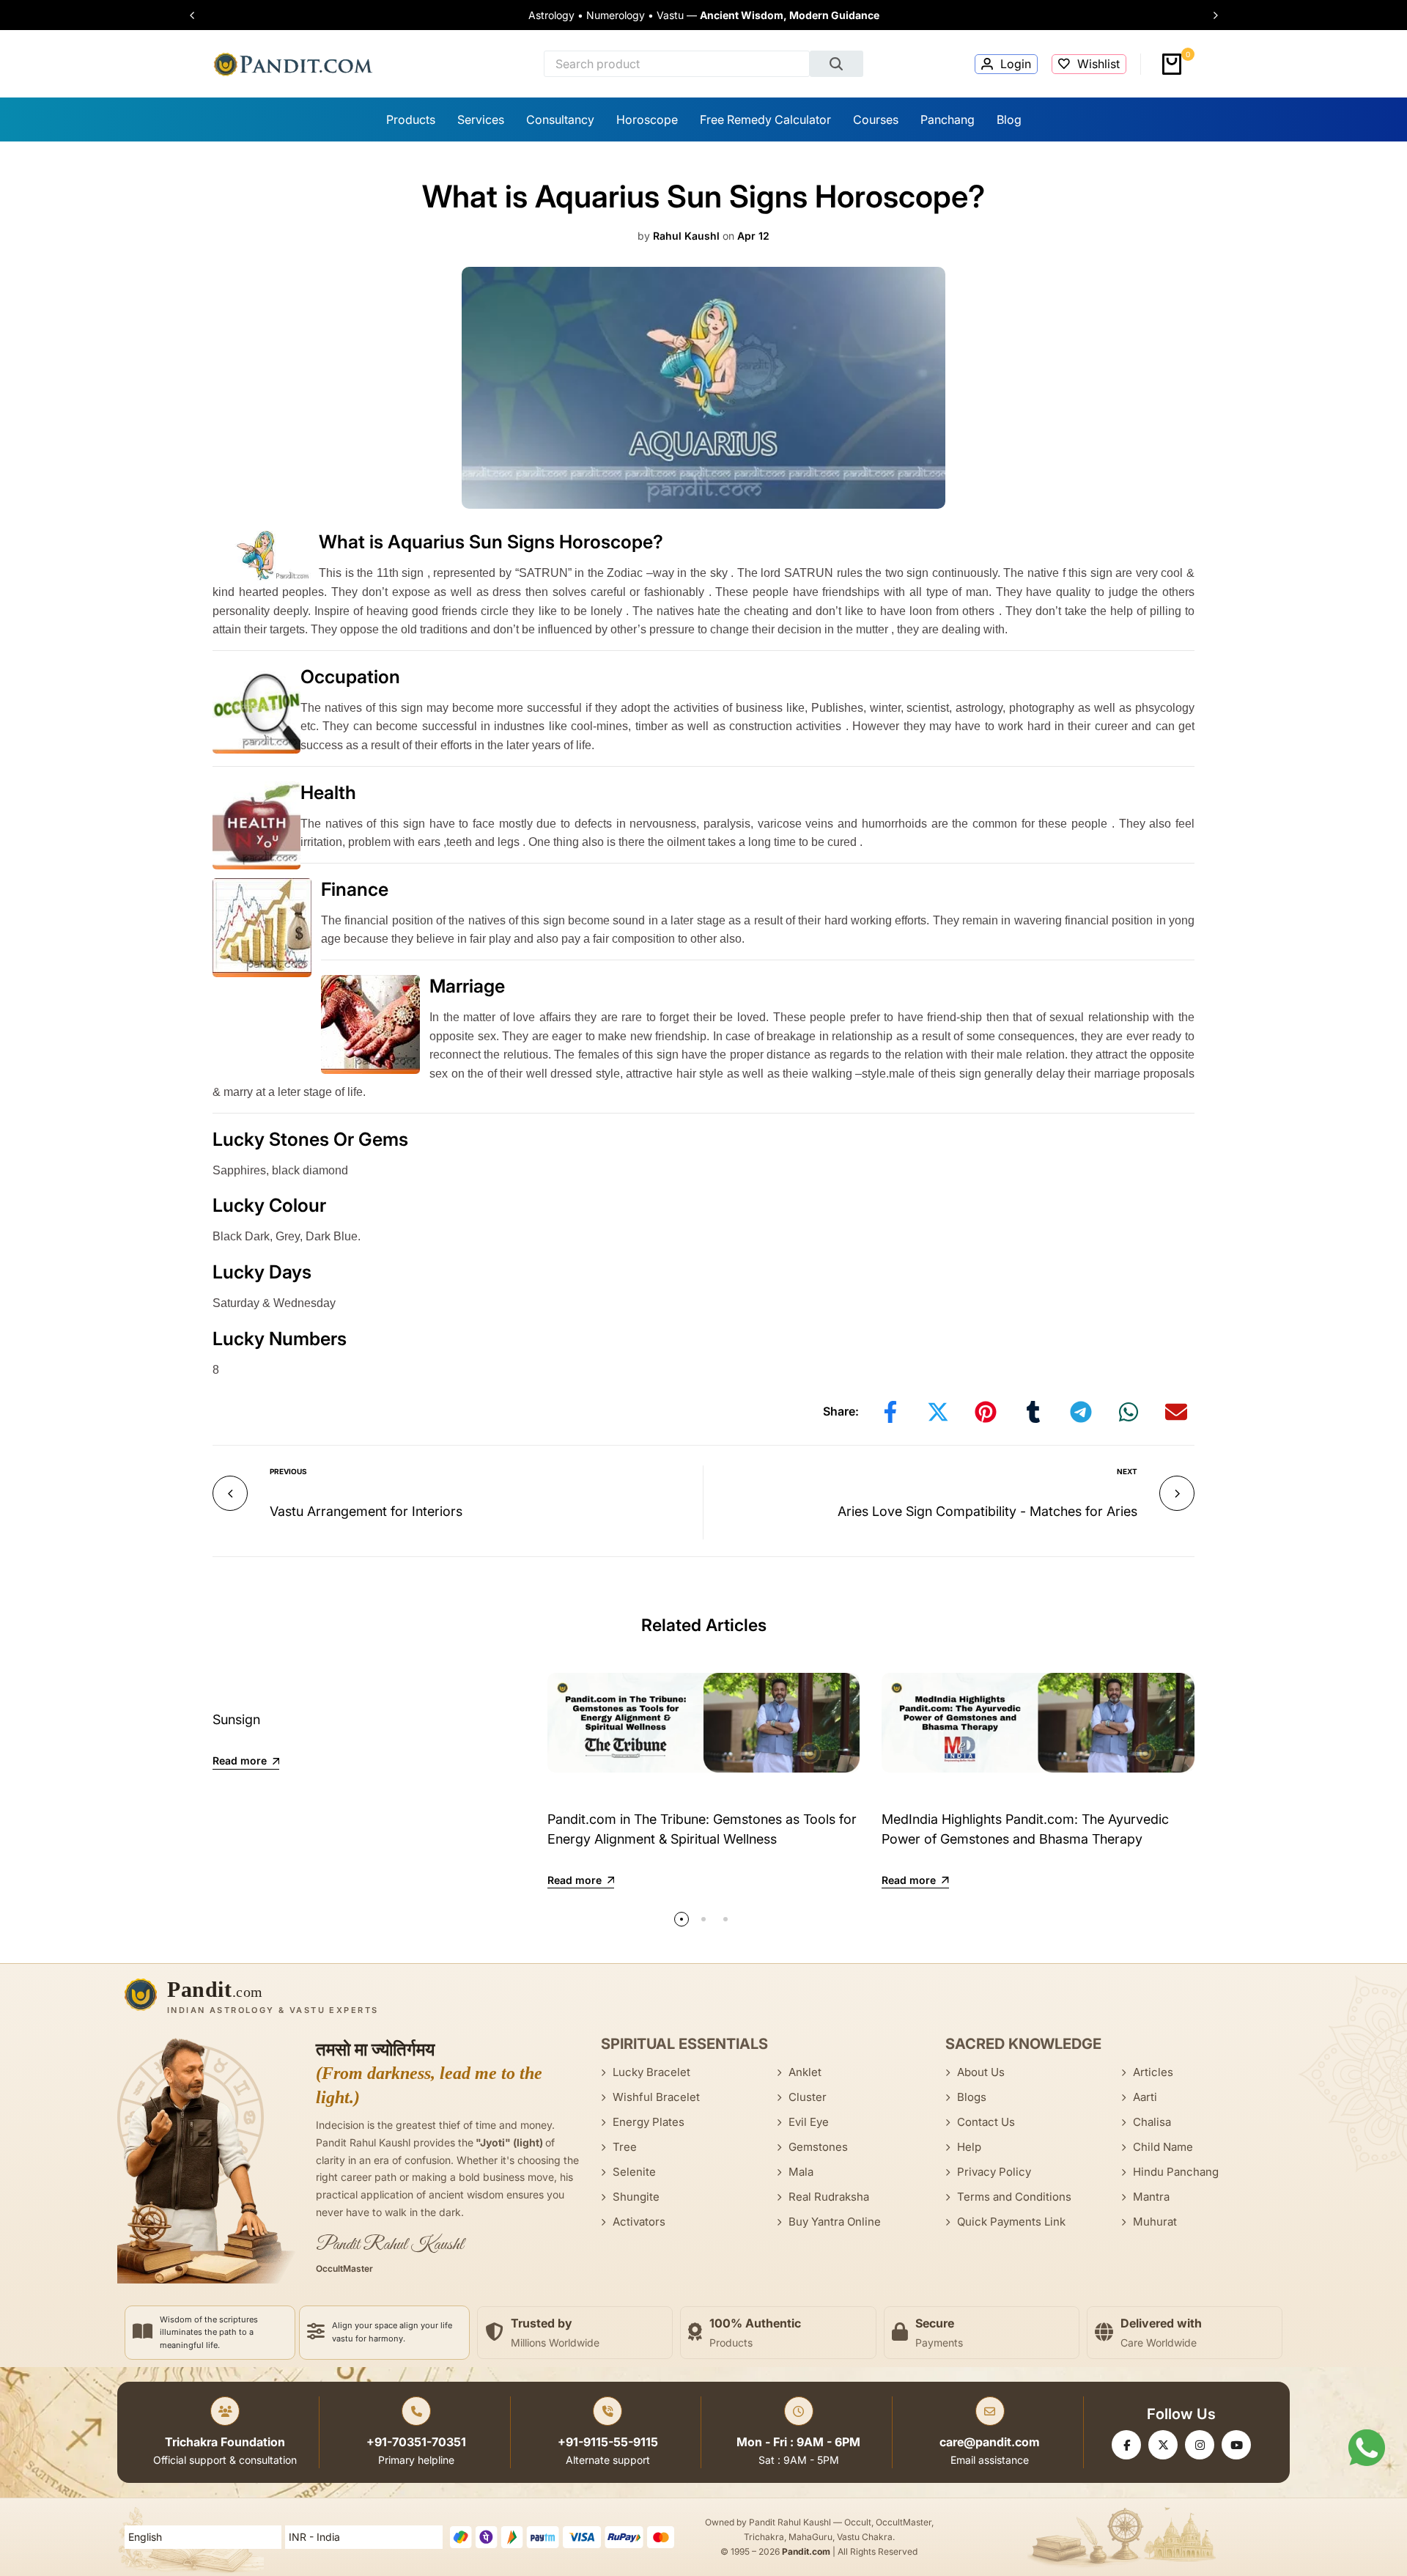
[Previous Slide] (199, 15)
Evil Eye (809, 2122)
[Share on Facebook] (890, 1412)
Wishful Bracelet (656, 2097)
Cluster (808, 2097)
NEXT (1127, 1471)
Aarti (1145, 2097)
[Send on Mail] (1176, 1412)
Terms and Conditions (1014, 2197)
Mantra (1151, 2197)
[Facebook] (1126, 2445)
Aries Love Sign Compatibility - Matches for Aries (987, 1511)
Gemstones (818, 2147)
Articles (1153, 2072)
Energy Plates (649, 2122)
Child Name (1163, 2147)
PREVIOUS (288, 1471)
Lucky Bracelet (651, 2072)
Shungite (636, 2197)
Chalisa (1152, 2122)
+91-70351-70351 (416, 2442)
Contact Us (986, 2122)
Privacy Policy (994, 2172)
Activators (639, 2222)
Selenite (634, 2172)
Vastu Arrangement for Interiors (366, 1511)
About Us (981, 2072)
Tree (625, 2147)
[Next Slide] (1208, 15)
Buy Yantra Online (835, 2222)
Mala (801, 2172)
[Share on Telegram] (1081, 1412)
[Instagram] (1200, 2445)
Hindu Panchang (1176, 2172)
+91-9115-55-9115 (608, 2442)
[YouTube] (1236, 2445)
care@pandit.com (990, 2442)
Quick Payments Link (1011, 2222)
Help (969, 2147)
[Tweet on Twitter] (938, 1412)
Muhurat (1155, 2222)
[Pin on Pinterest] (986, 1412)
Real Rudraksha (829, 2197)
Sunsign (236, 1719)
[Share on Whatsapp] (1129, 1412)
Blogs (972, 2097)
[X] (1163, 2445)
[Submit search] (837, 64)
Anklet (805, 2072)
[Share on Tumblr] (1033, 1412)
